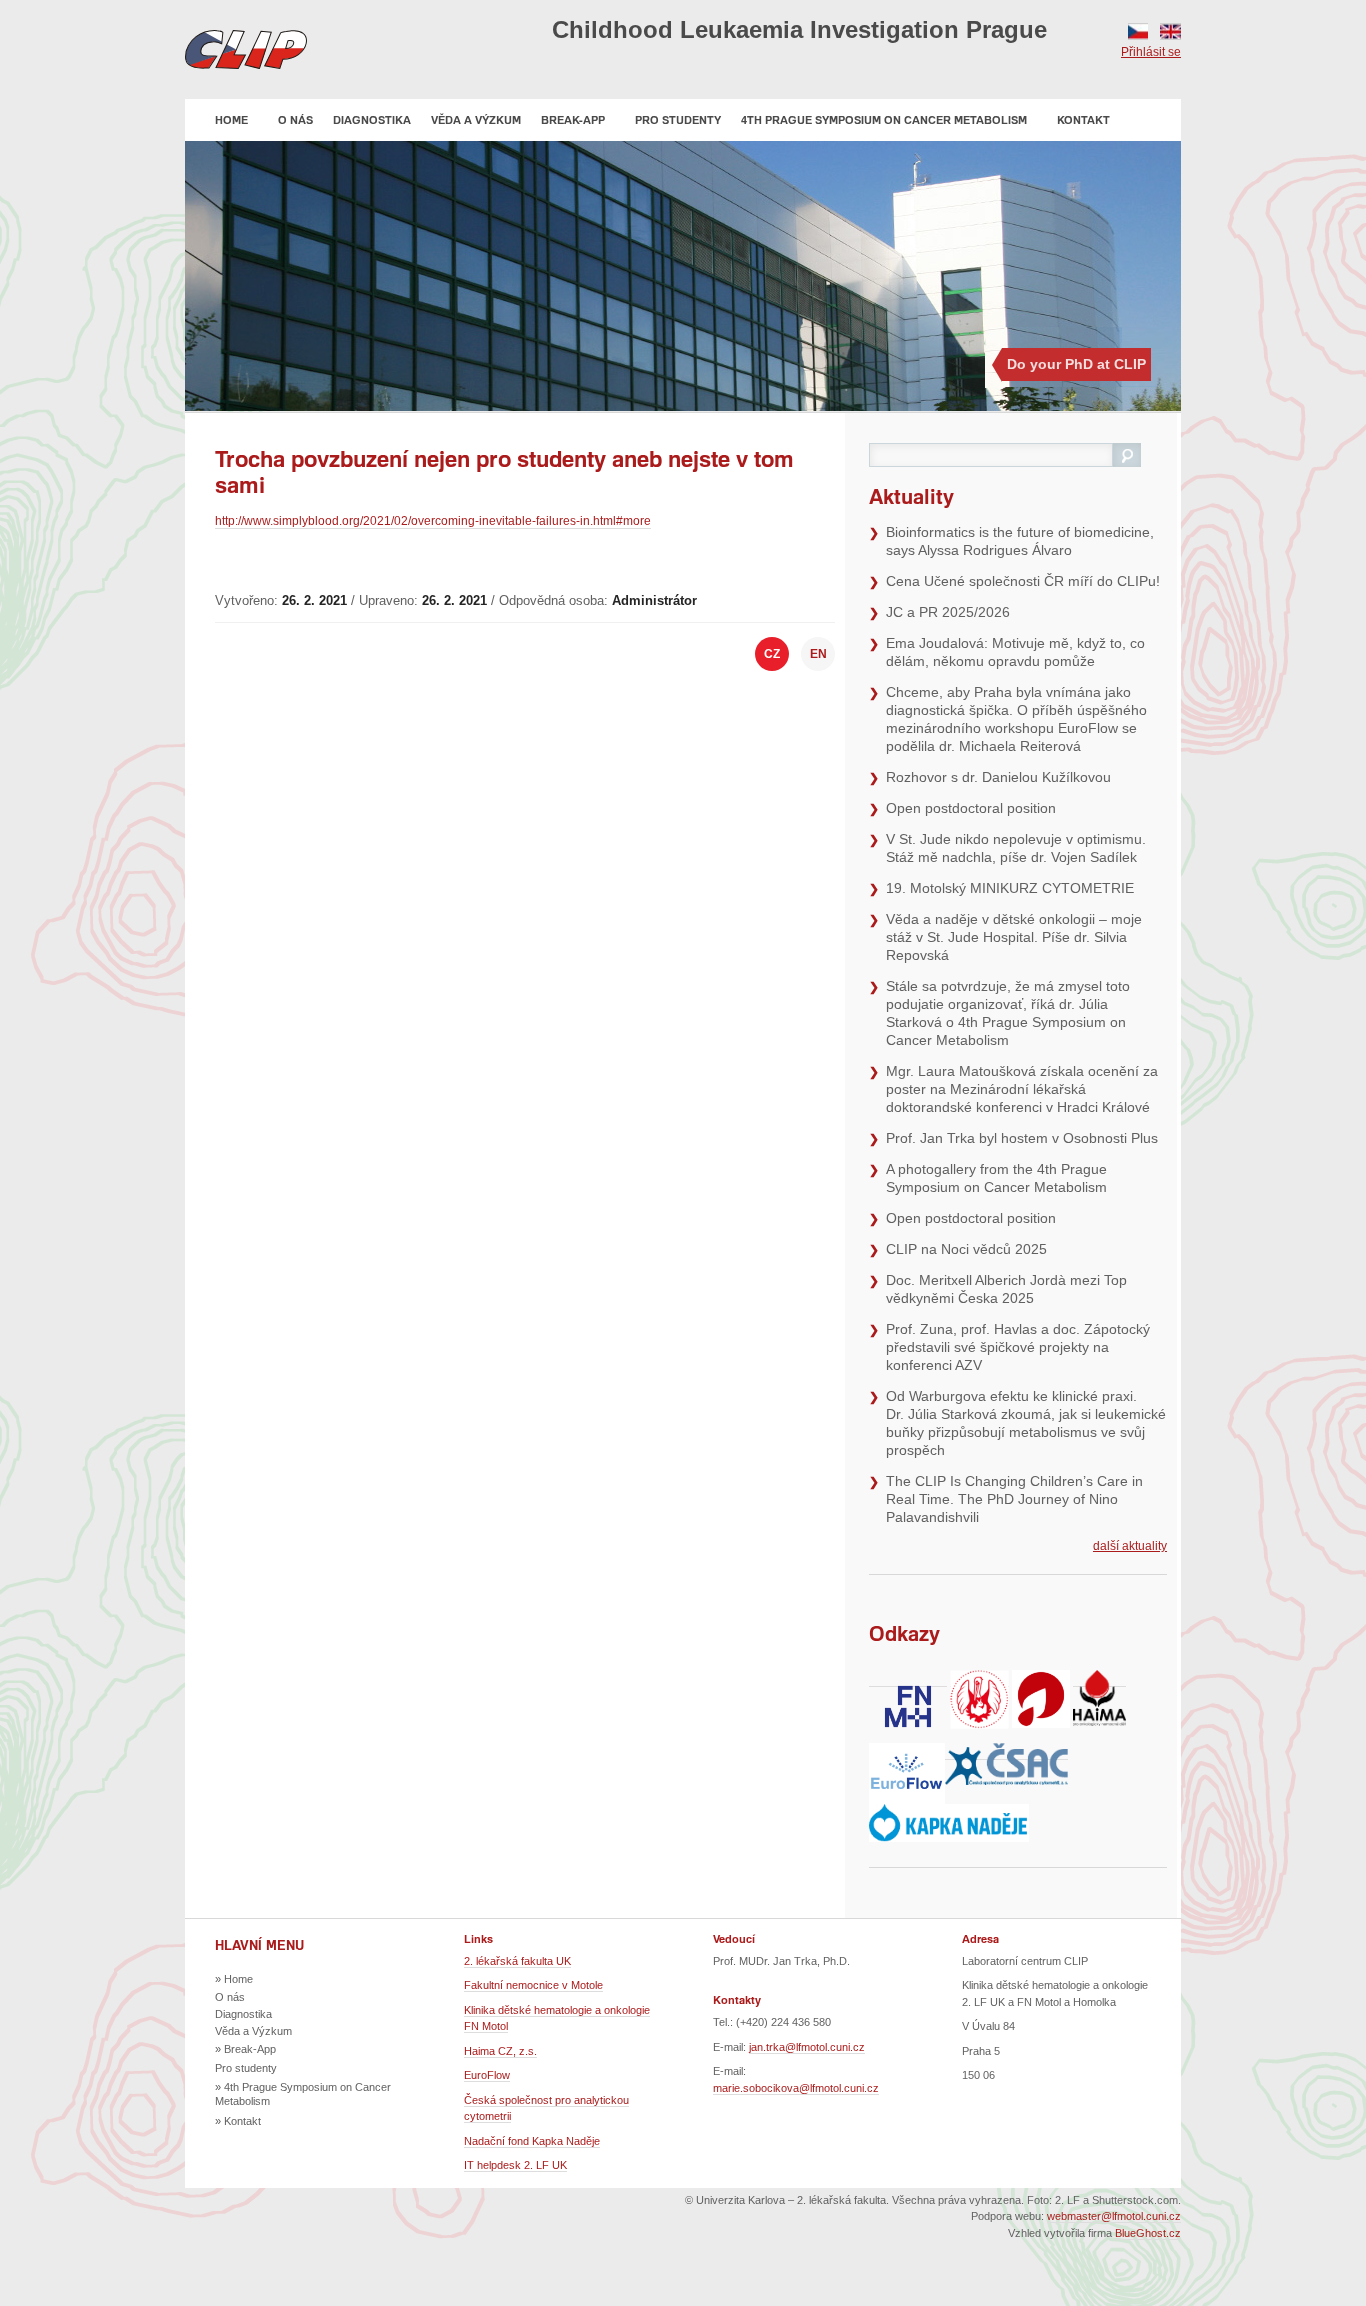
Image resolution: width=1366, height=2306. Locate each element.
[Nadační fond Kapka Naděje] (949, 1813)
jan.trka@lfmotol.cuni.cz (807, 2047)
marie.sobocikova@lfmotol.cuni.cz (796, 2088)
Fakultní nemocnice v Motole (533, 1985)
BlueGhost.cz (1148, 2233)
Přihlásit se (1151, 52)
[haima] (1099, 1679)
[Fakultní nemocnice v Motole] (908, 1679)
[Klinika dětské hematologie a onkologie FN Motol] (1041, 1679)
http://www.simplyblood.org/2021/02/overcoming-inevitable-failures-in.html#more (433, 521)
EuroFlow (487, 2075)
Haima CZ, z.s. (500, 2051)
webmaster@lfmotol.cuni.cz (1114, 2216)
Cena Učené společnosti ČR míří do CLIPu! (1023, 581)
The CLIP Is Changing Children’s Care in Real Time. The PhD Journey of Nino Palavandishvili (1014, 1499)
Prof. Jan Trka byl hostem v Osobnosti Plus (1022, 1138)
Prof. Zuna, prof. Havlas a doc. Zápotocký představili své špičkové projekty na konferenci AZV (1018, 1347)
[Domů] (246, 49)
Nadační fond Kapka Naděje (532, 2141)
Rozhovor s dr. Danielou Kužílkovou (998, 777)
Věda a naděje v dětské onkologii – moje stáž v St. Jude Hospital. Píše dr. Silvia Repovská (1014, 937)
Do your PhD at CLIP (1076, 364)
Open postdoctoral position (971, 808)
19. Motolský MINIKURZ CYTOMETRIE (1010, 888)
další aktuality (1130, 1546)
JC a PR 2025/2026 (948, 612)
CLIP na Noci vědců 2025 (966, 1249)
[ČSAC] (1006, 1752)
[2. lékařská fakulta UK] (979, 1679)
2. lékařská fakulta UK (517, 1961)
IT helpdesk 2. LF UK (515, 2165)
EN (1170, 31)
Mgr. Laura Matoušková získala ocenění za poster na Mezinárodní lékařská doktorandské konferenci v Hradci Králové (1022, 1089)
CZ (1138, 31)
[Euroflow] (907, 1752)
